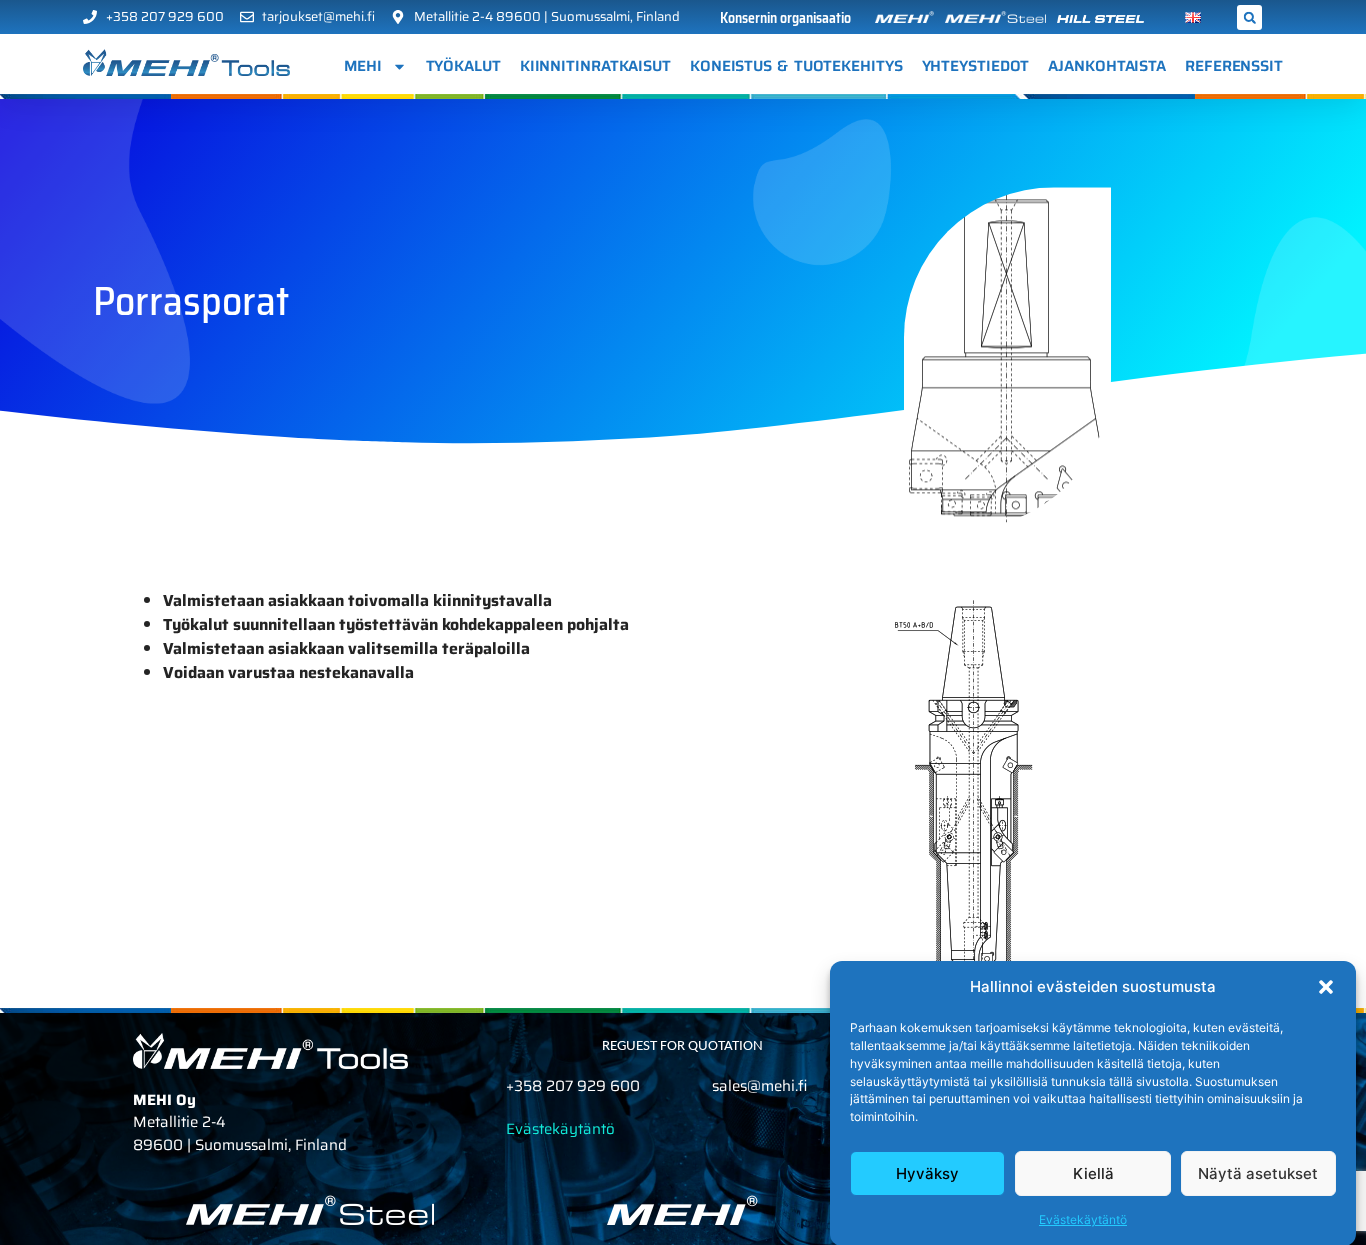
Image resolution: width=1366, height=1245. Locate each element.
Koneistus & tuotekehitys (796, 66)
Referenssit (1234, 66)
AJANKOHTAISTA (1107, 66)
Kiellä (1093, 1173)
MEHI (363, 66)
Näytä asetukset (1258, 1173)
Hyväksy (927, 1173)
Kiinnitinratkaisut (595, 66)
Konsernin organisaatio (785, 18)
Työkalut (463, 66)
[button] (1326, 987)
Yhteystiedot (976, 66)
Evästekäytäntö (1083, 1219)
